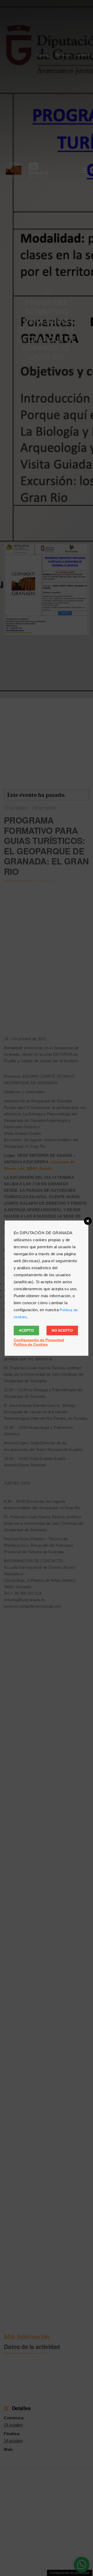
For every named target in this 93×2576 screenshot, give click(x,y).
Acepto (26, 1330)
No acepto (62, 1330)
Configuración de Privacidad (39, 1340)
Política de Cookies (31, 1344)
